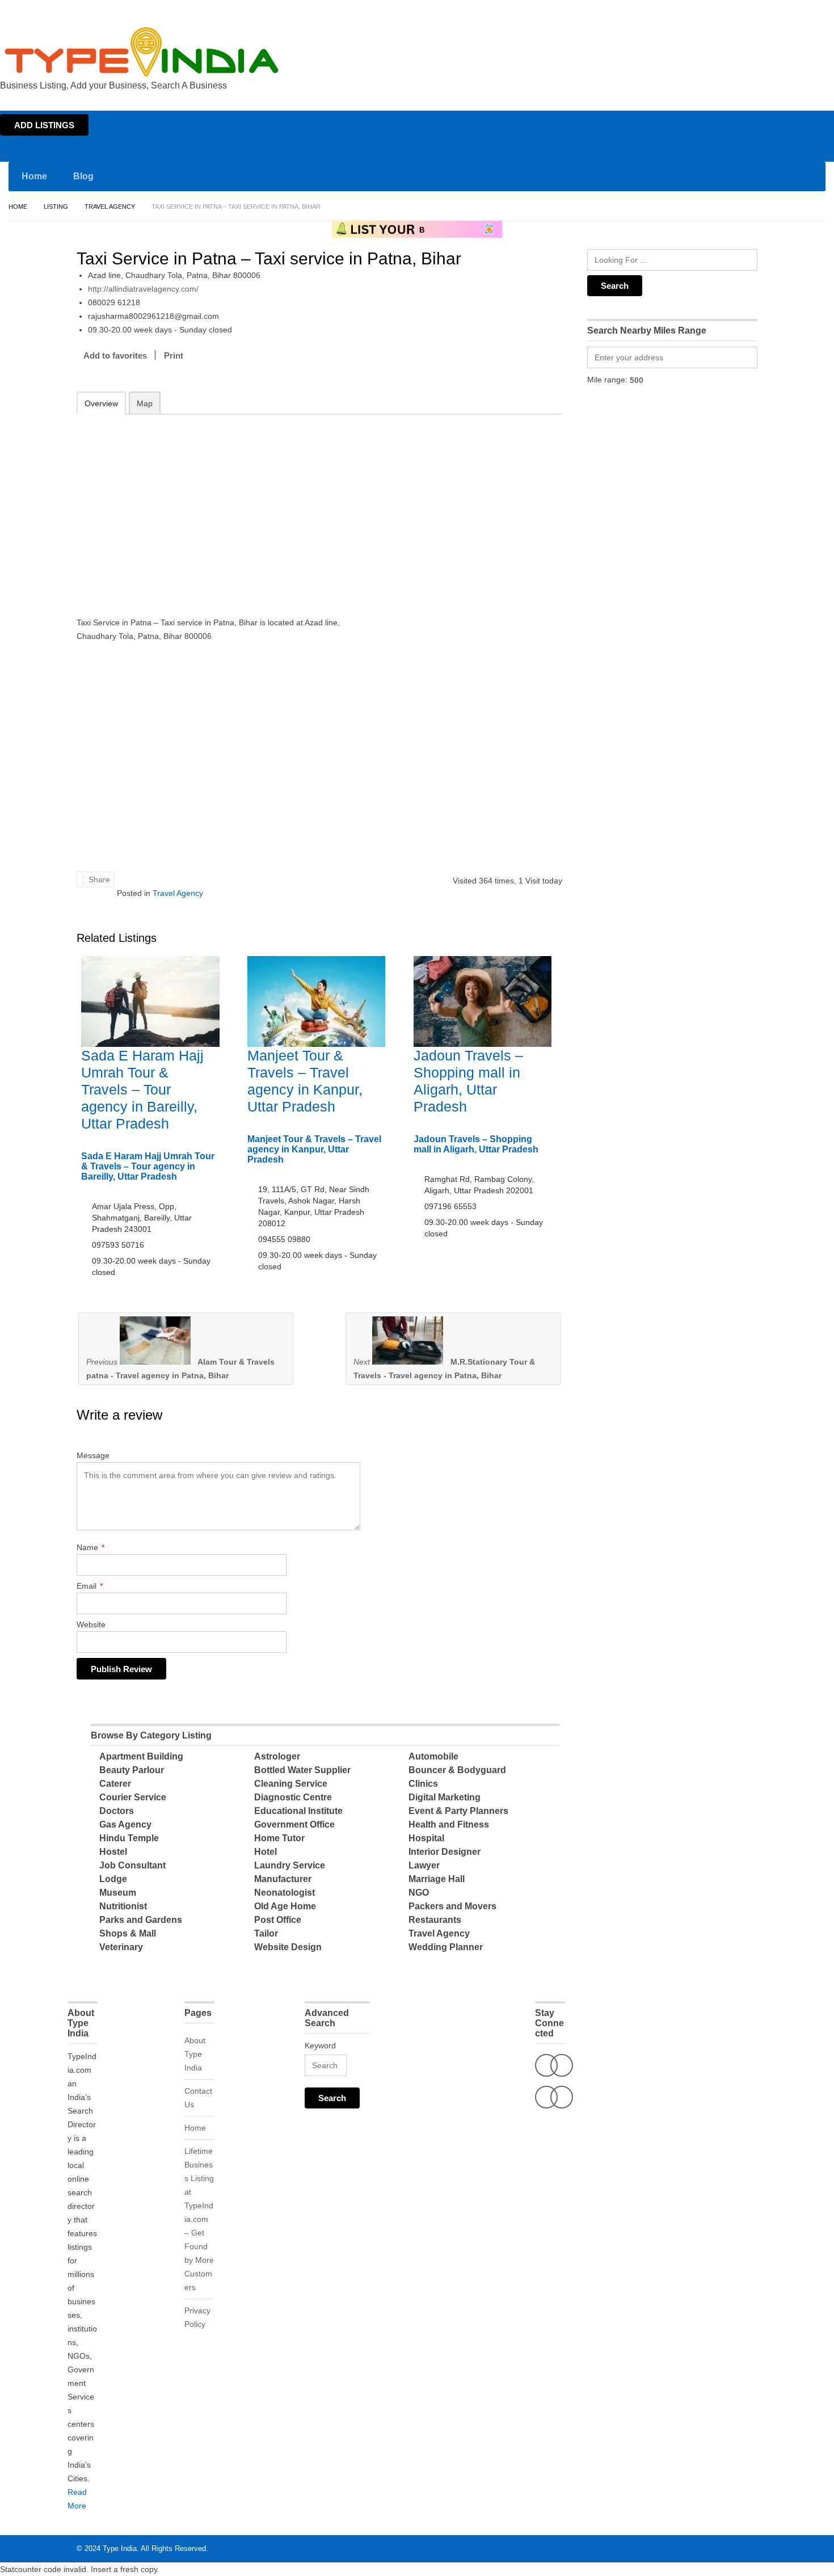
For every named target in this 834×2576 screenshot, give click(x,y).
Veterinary (121, 1947)
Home (724, 10)
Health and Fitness (449, 1824)
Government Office (294, 1824)
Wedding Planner (446, 1947)
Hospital (426, 1838)
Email (90, 1586)
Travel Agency (110, 207)
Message (93, 1455)
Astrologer (277, 1756)
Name (90, 1547)
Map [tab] (145, 403)
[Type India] (142, 52)
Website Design (288, 1947)
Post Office (278, 1920)
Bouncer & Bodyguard (457, 1770)
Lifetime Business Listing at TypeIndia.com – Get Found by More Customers (199, 2219)
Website (91, 1624)
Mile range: (607, 380)
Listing (56, 207)
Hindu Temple (129, 1838)
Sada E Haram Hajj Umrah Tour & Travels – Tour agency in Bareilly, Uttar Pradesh (142, 1089)
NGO (419, 1893)
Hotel (266, 1852)
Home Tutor (279, 1838)
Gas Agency (125, 1824)
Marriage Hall (437, 1879)
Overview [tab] (101, 403)
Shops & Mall (128, 1933)
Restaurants (435, 1920)
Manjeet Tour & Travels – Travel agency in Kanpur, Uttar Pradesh (314, 1149)
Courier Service (133, 1797)
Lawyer (424, 1865)
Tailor (266, 1933)
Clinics (423, 1784)
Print (174, 355)
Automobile (433, 1756)
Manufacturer (283, 1879)
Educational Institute (298, 1811)
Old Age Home (285, 1906)
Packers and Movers (452, 1906)
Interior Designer (445, 1852)
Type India (120, 2548)
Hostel (113, 1852)
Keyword (320, 2045)
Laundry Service (290, 1865)
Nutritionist (123, 1906)
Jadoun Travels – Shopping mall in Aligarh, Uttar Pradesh (476, 1144)
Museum (118, 1893)
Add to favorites (115, 355)
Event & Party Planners (458, 1811)
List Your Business (802, 10)
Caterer (115, 1784)
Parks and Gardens (141, 1920)
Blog (83, 176)
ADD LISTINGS (44, 125)
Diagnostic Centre (293, 1797)
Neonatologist (285, 1893)
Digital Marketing (445, 1797)
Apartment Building (141, 1756)
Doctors (117, 1811)
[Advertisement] (225, 508)
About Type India (195, 2054)
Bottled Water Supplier (302, 1770)
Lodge (113, 1879)
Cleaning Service (291, 1784)
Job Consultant (132, 1865)
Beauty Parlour (132, 1770)
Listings (753, 10)
